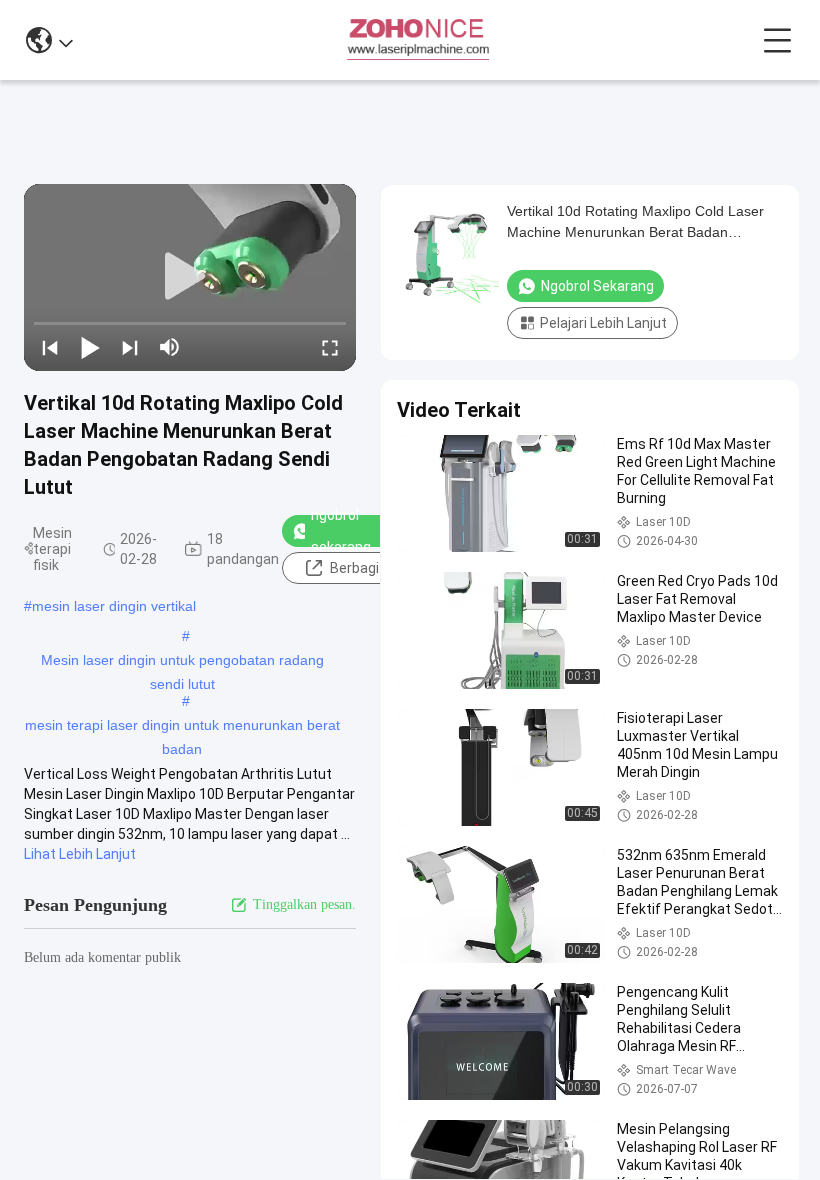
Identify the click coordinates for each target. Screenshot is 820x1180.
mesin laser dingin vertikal (114, 606)
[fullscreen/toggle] (330, 347)
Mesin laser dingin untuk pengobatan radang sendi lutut (182, 662)
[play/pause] (90, 347)
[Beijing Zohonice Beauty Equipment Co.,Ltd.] (417, 40)
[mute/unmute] (170, 347)
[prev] (50, 347)
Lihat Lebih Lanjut (80, 854)
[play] (190, 277)
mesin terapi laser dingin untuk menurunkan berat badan (182, 727)
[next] (130, 347)
